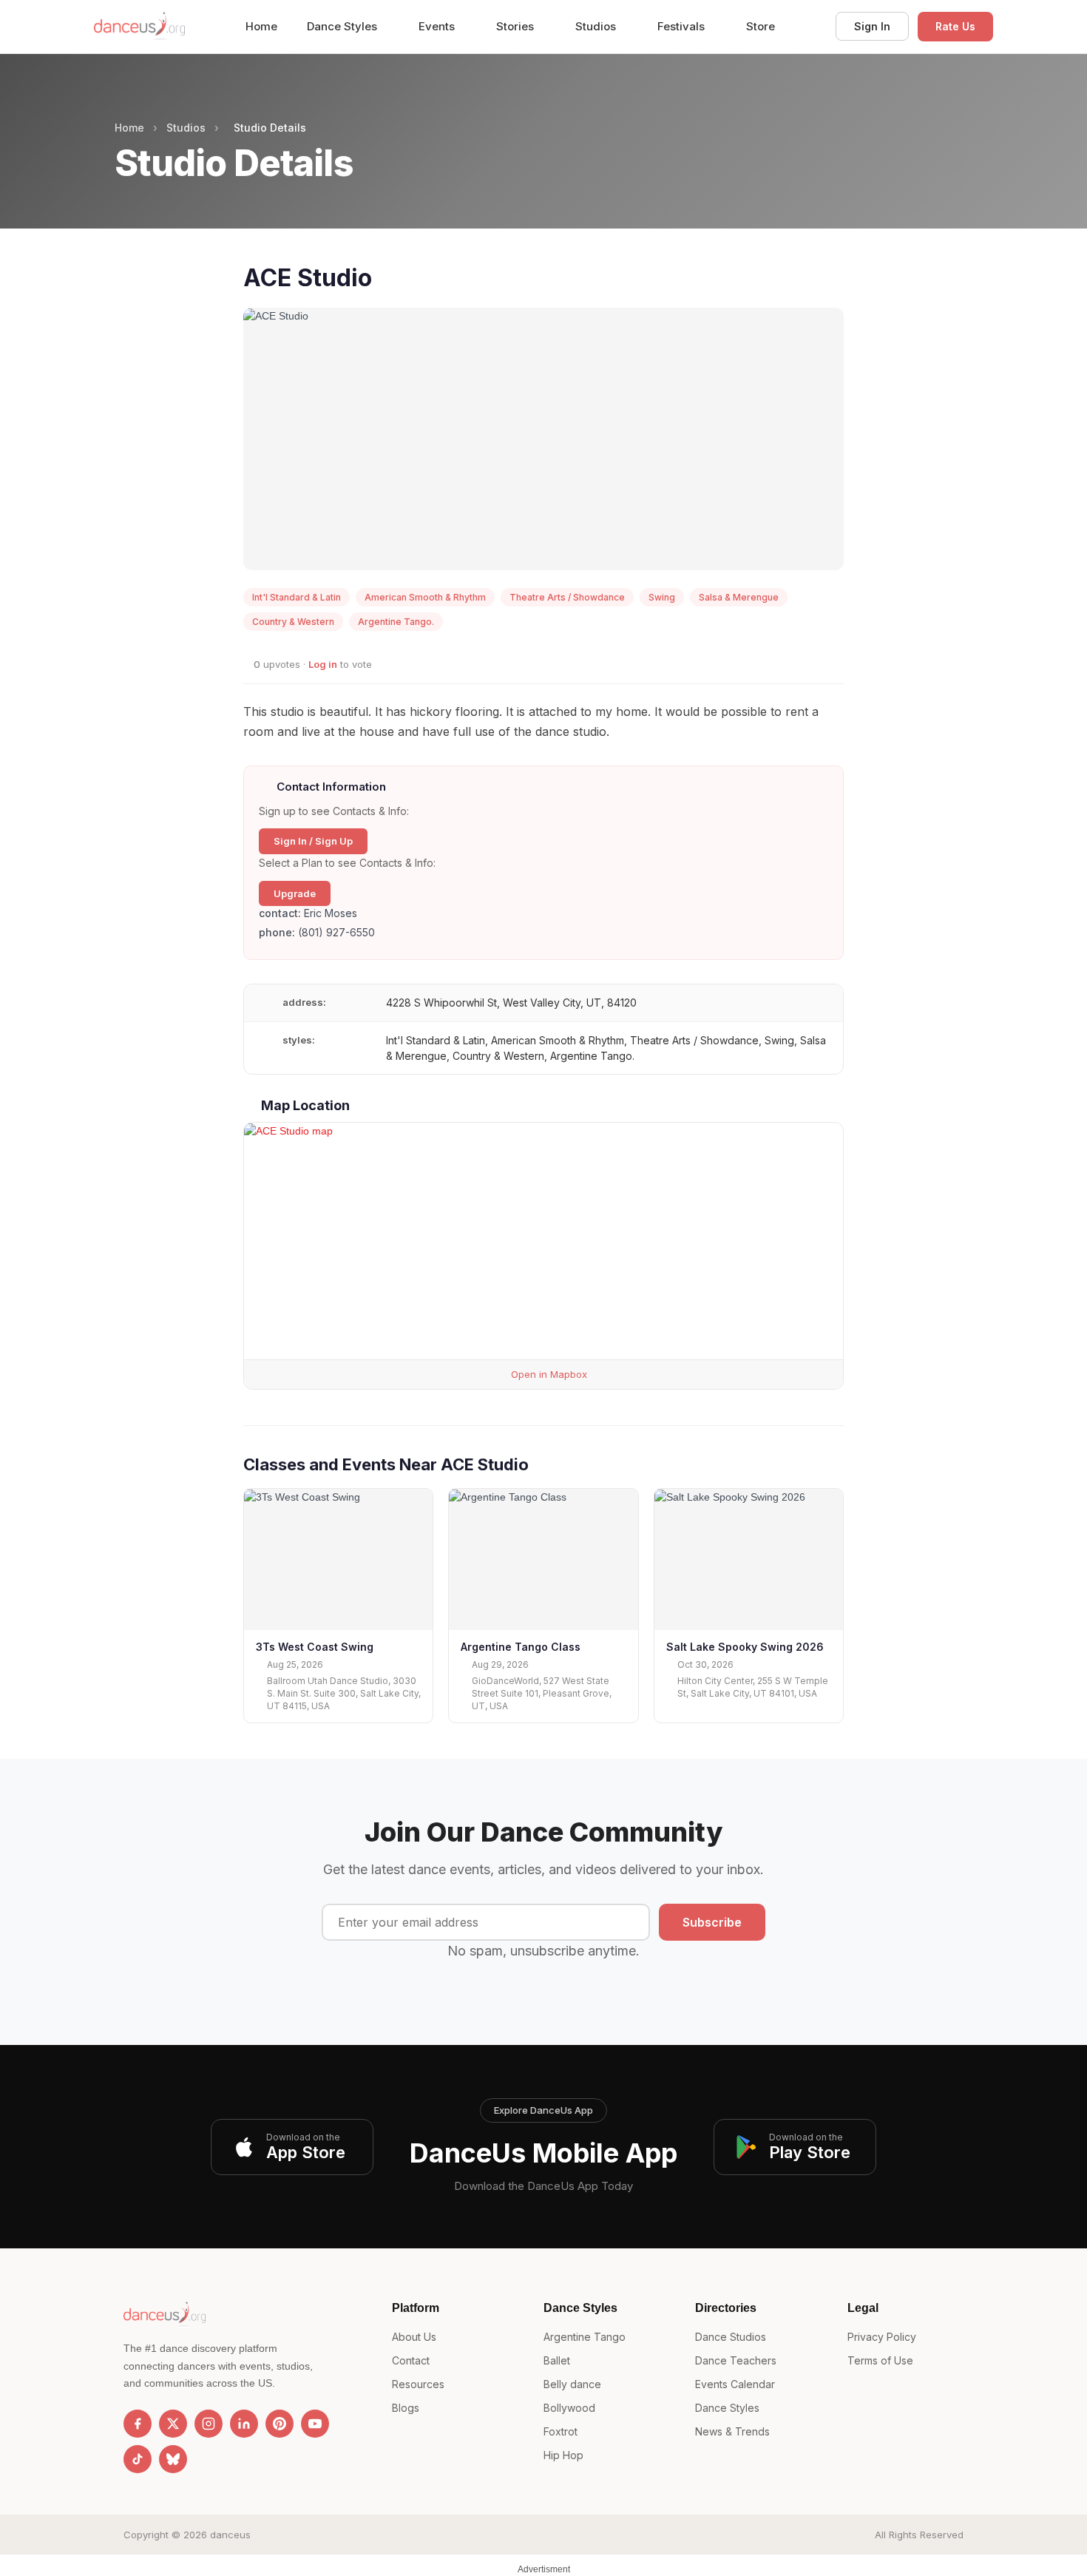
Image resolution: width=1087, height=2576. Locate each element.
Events (438, 26)
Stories (517, 26)
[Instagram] (209, 2424)
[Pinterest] (280, 2424)
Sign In (872, 26)
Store (761, 26)
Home (261, 26)
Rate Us (955, 26)
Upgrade (295, 893)
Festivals (683, 26)
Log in (323, 664)
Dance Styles (343, 26)
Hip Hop (563, 2455)
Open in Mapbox (548, 1374)
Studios (597, 26)
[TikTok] (138, 2459)
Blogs (406, 2408)
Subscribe (712, 1922)
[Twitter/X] (173, 2424)
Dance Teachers (736, 2360)
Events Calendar (735, 2384)
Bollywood (569, 2408)
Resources (418, 2384)
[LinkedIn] (244, 2424)
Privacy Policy (882, 2337)
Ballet (557, 2360)
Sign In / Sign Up (313, 841)
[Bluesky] (173, 2459)
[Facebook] (138, 2424)
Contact (411, 2360)
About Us (414, 2337)
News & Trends (732, 2431)
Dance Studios (731, 2337)
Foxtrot (561, 2431)
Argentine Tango (585, 2337)
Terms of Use (880, 2360)
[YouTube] (315, 2424)
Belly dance (572, 2384)
